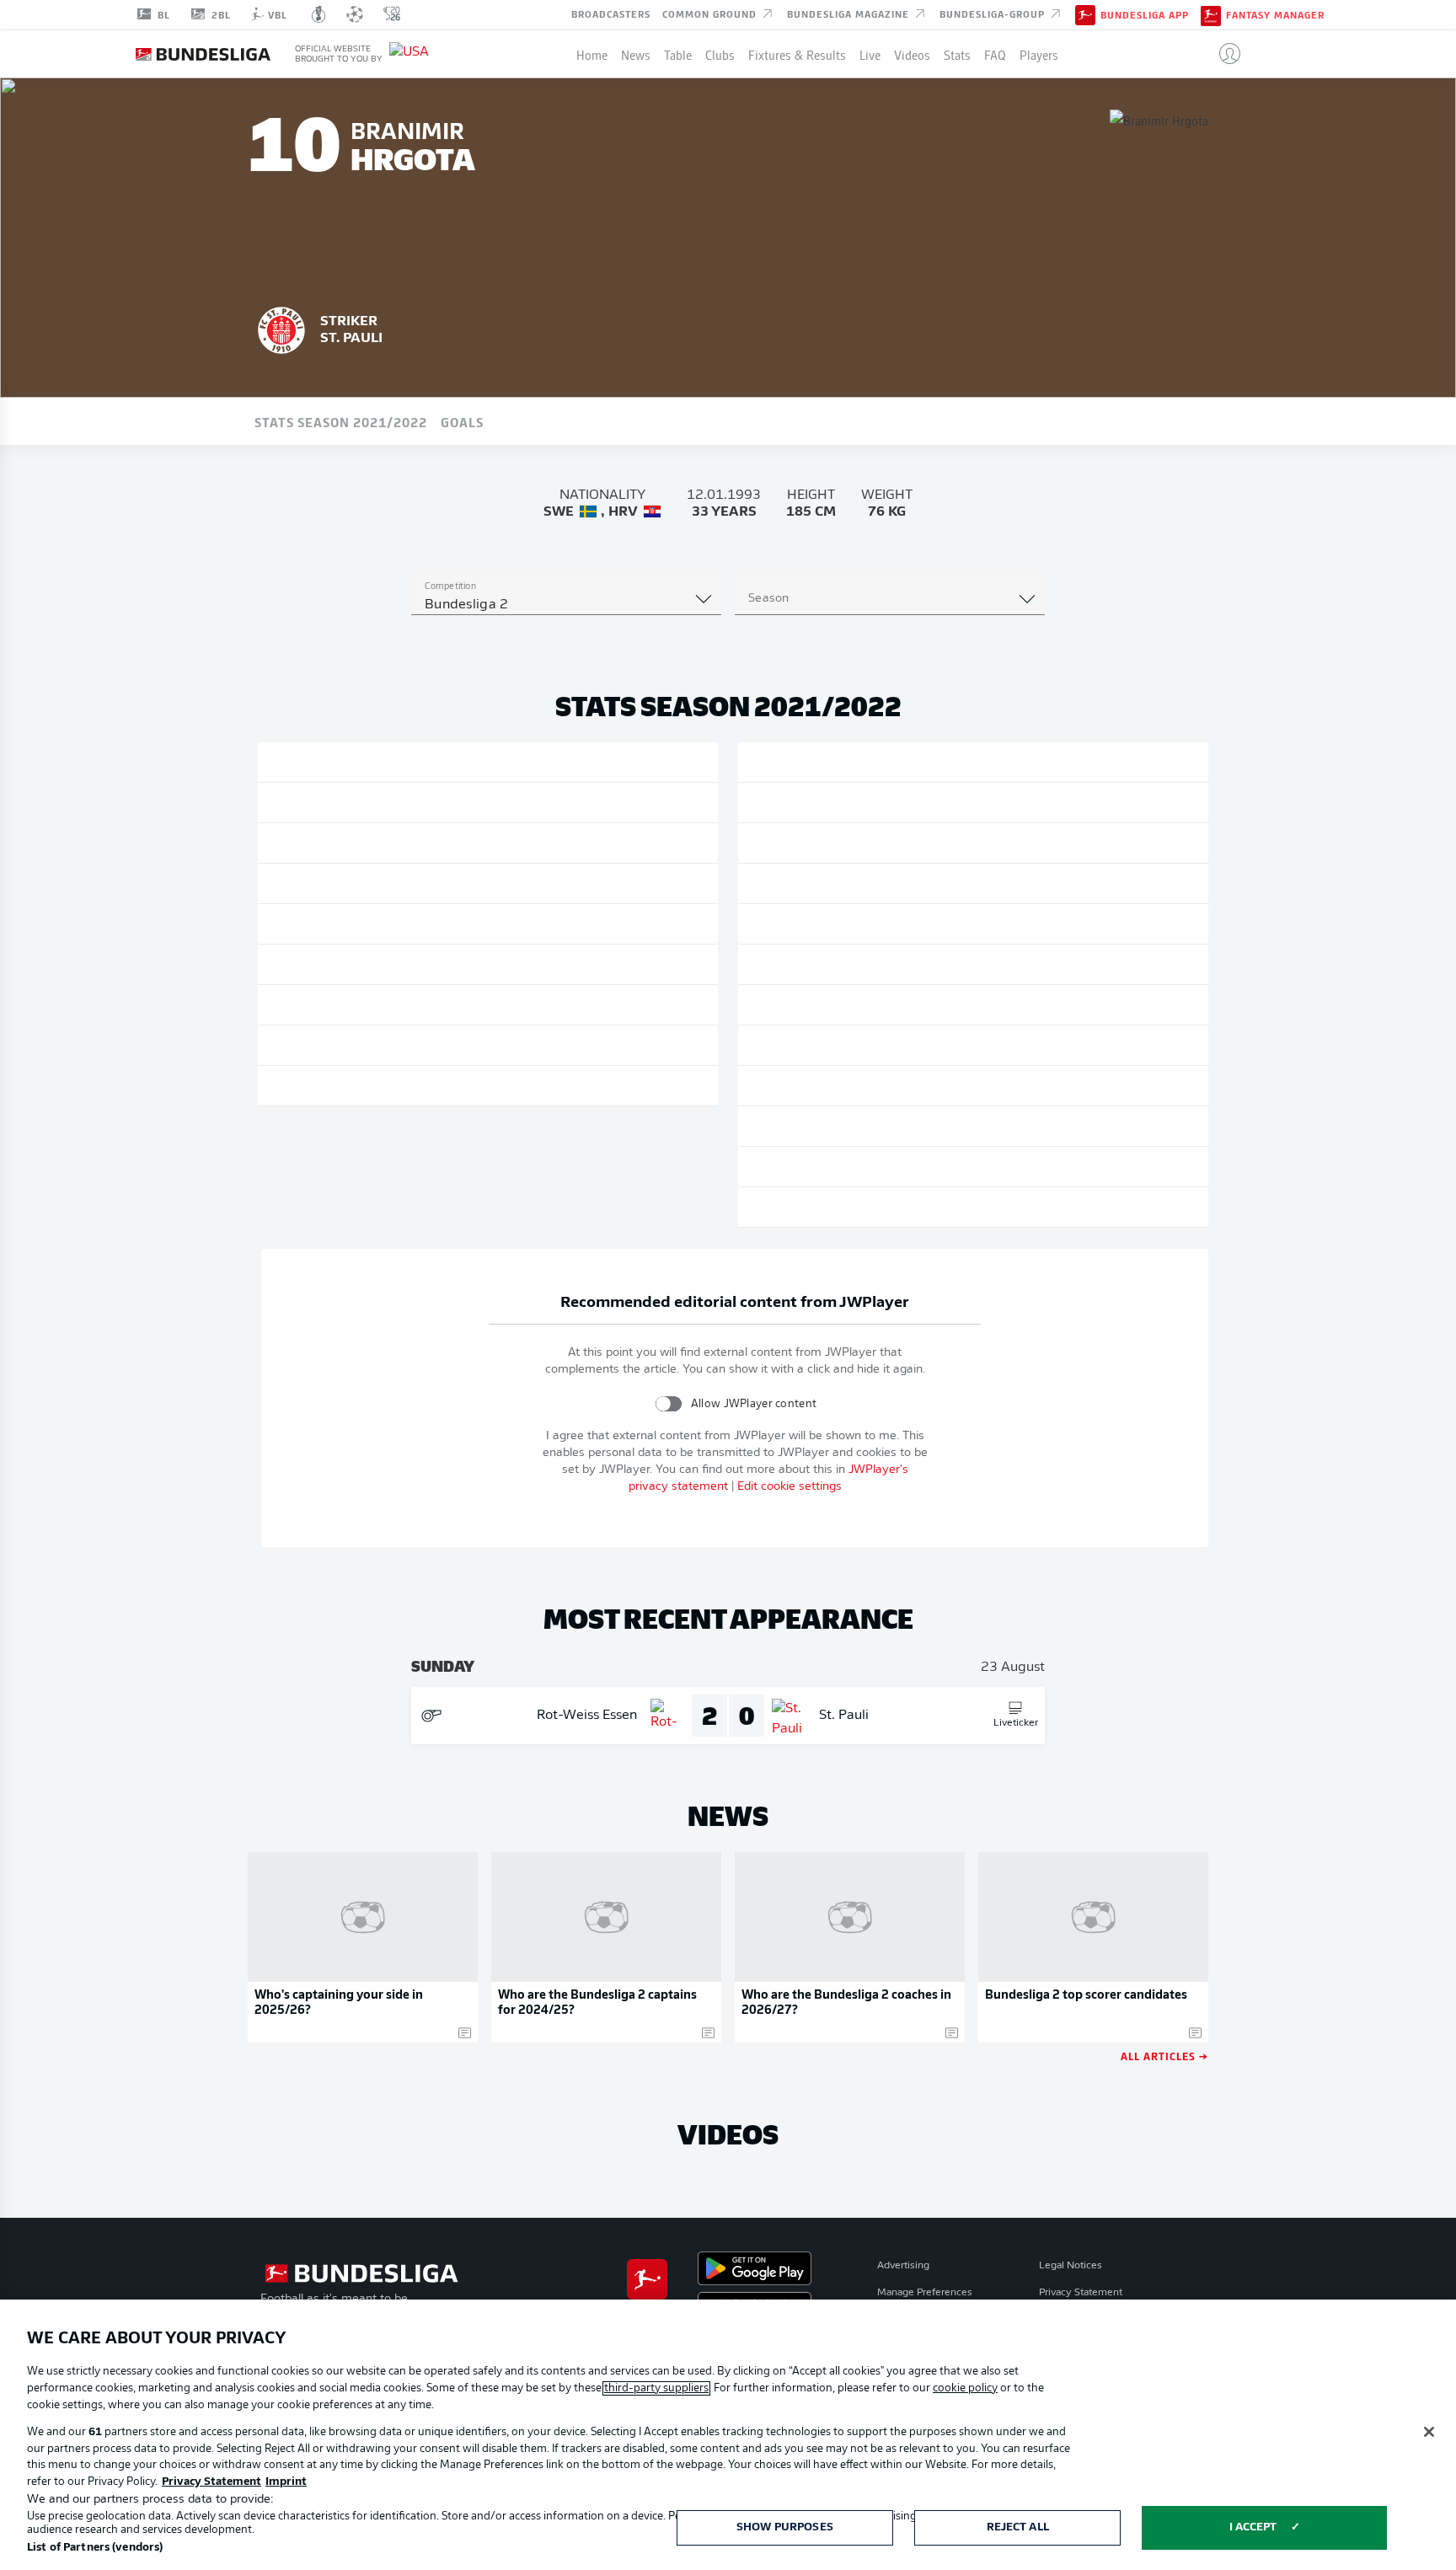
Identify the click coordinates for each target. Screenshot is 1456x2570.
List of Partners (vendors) (95, 2548)
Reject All (1018, 2527)
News (636, 54)
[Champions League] (355, 14)
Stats (957, 54)
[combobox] (566, 605)
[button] (1223, 54)
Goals (462, 421)
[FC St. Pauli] (281, 328)
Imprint (286, 2482)
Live (870, 54)
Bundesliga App (1145, 15)
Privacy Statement (1081, 2293)
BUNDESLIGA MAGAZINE (850, 13)
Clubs (720, 54)
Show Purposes (785, 2527)
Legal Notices (1071, 2266)
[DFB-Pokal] (319, 14)
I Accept (1253, 2527)
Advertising (903, 2266)
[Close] (1429, 2432)
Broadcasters (611, 13)
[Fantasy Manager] (1211, 14)
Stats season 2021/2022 (341, 421)
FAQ (995, 54)
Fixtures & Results (797, 54)
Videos (912, 54)
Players (1039, 54)
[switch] (669, 1403)
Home (592, 54)
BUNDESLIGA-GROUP (994, 13)
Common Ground (711, 13)
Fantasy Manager (1275, 15)
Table (678, 54)
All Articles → (1164, 2056)
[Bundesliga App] (1085, 14)
